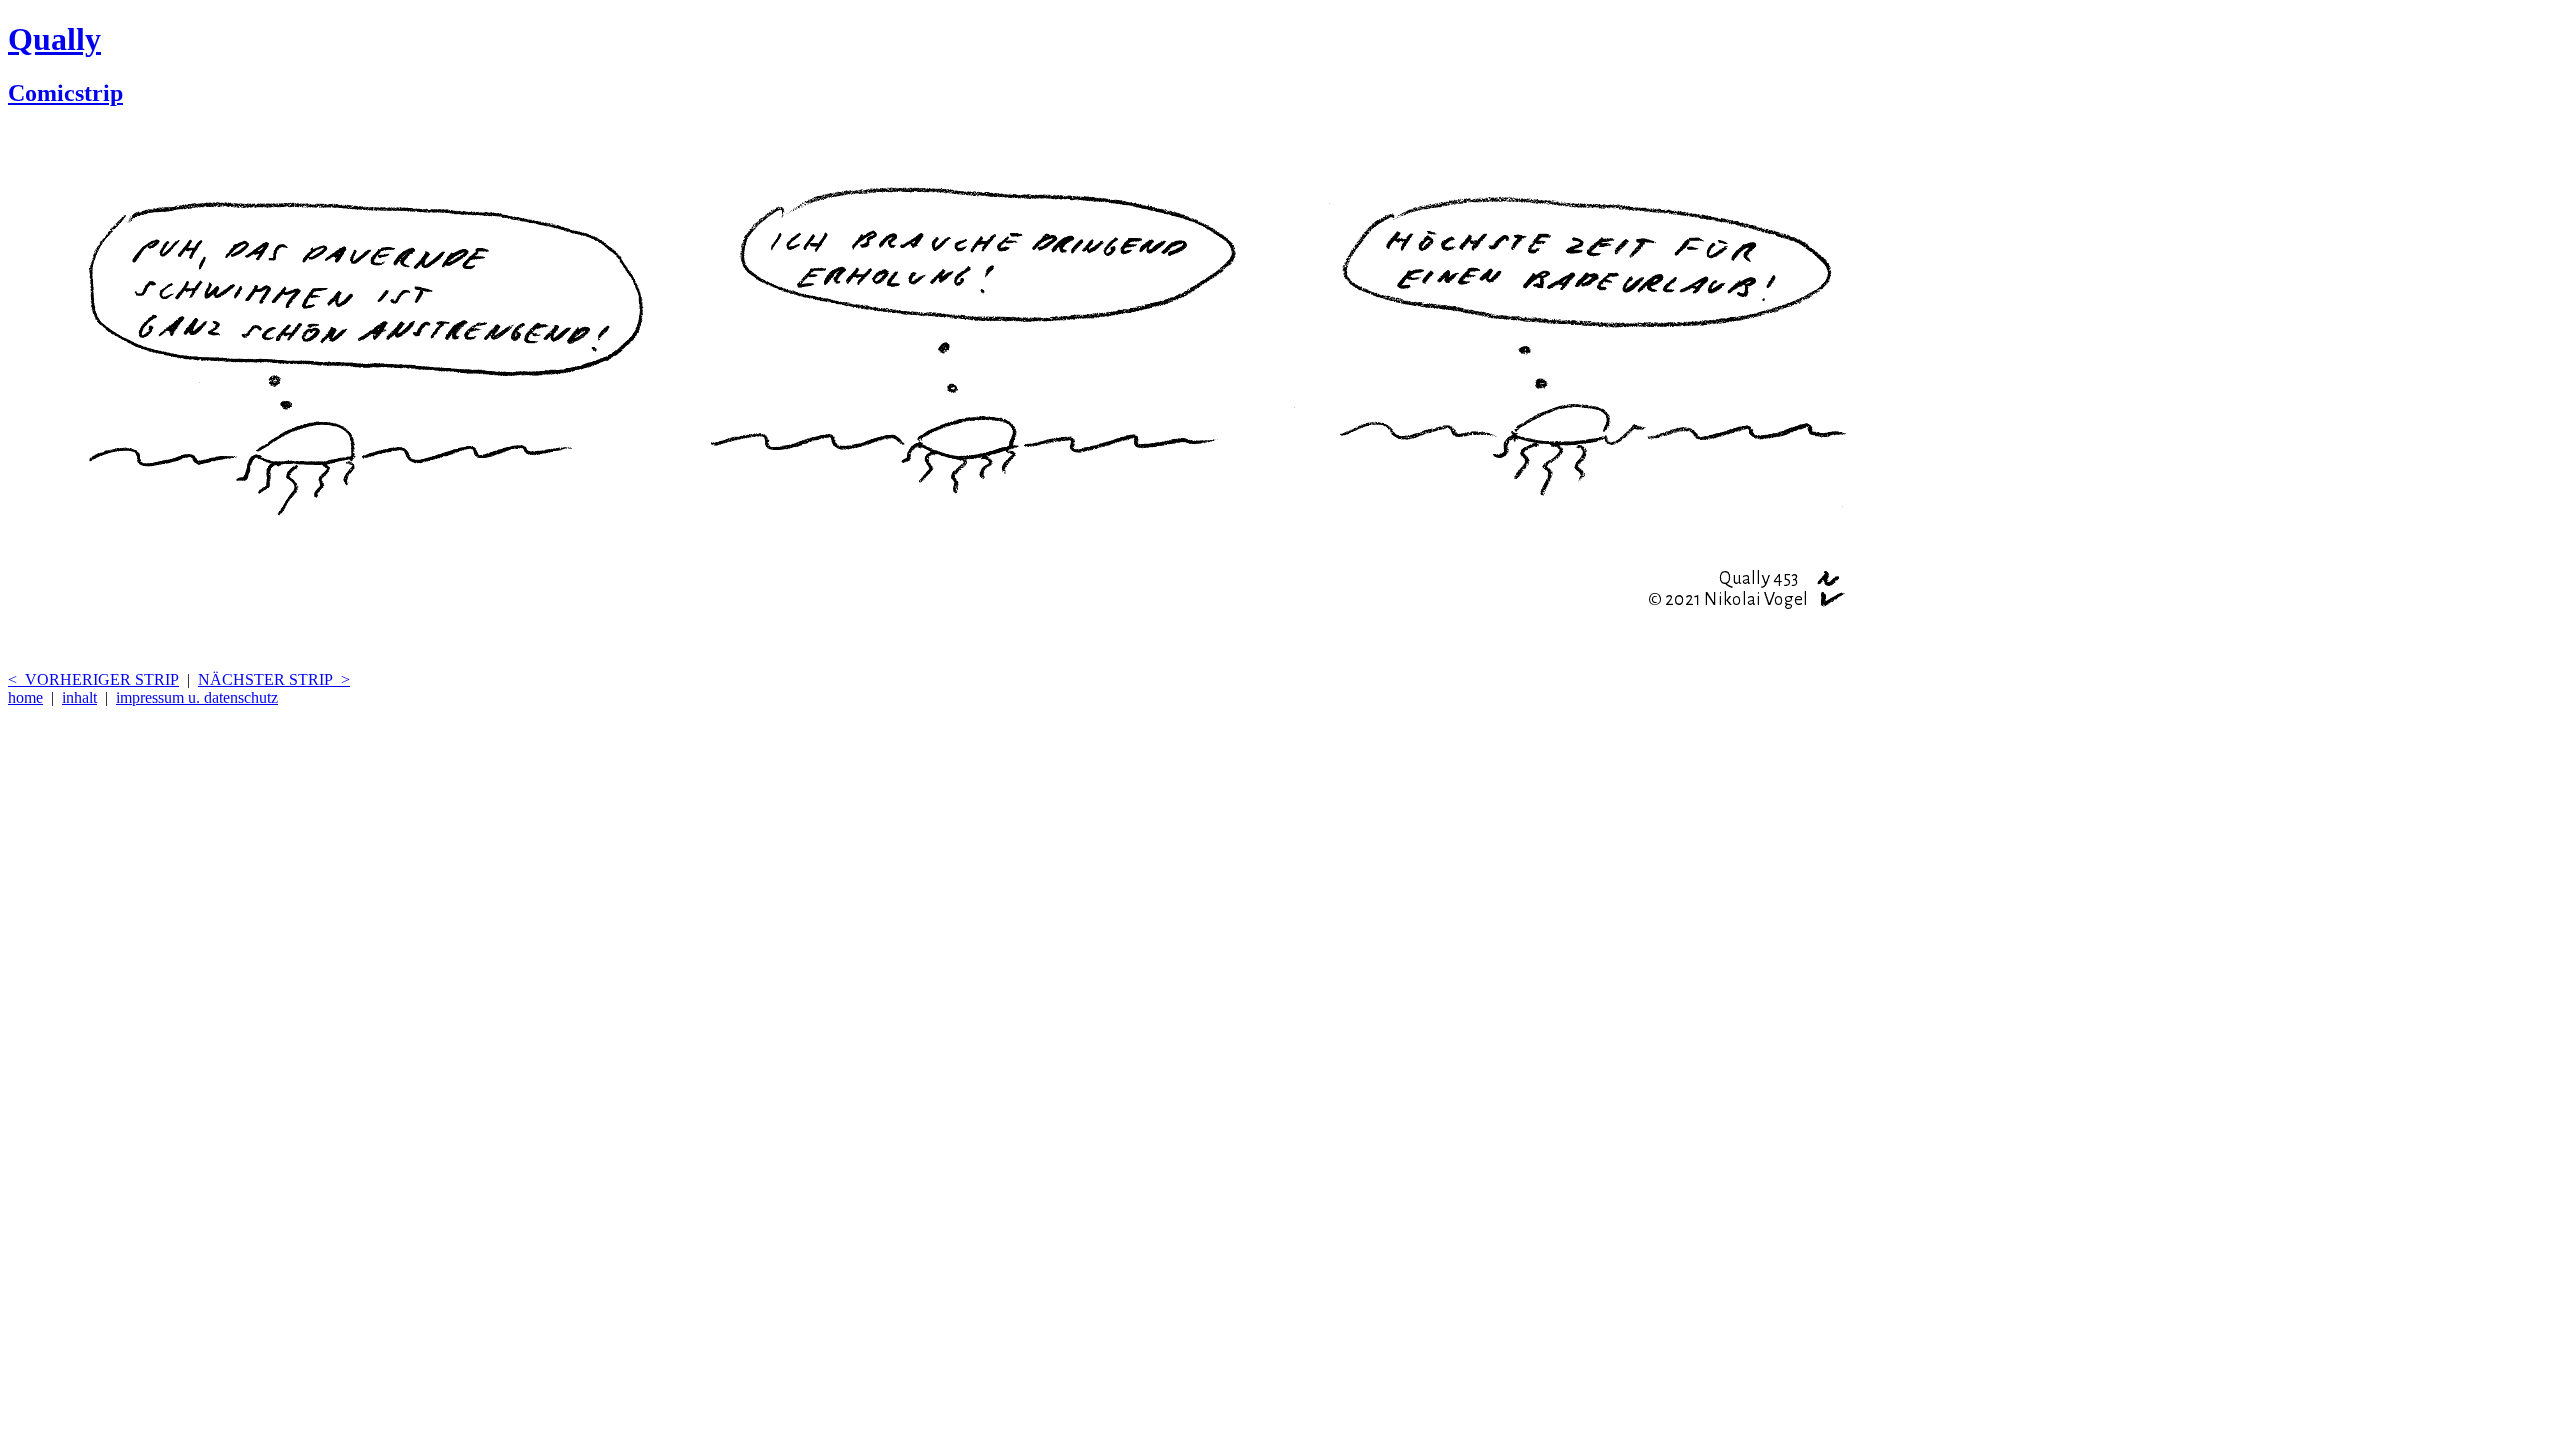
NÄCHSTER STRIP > (274, 679)
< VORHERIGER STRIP (93, 679)
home (25, 697)
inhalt (79, 697)
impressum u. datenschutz (197, 697)
